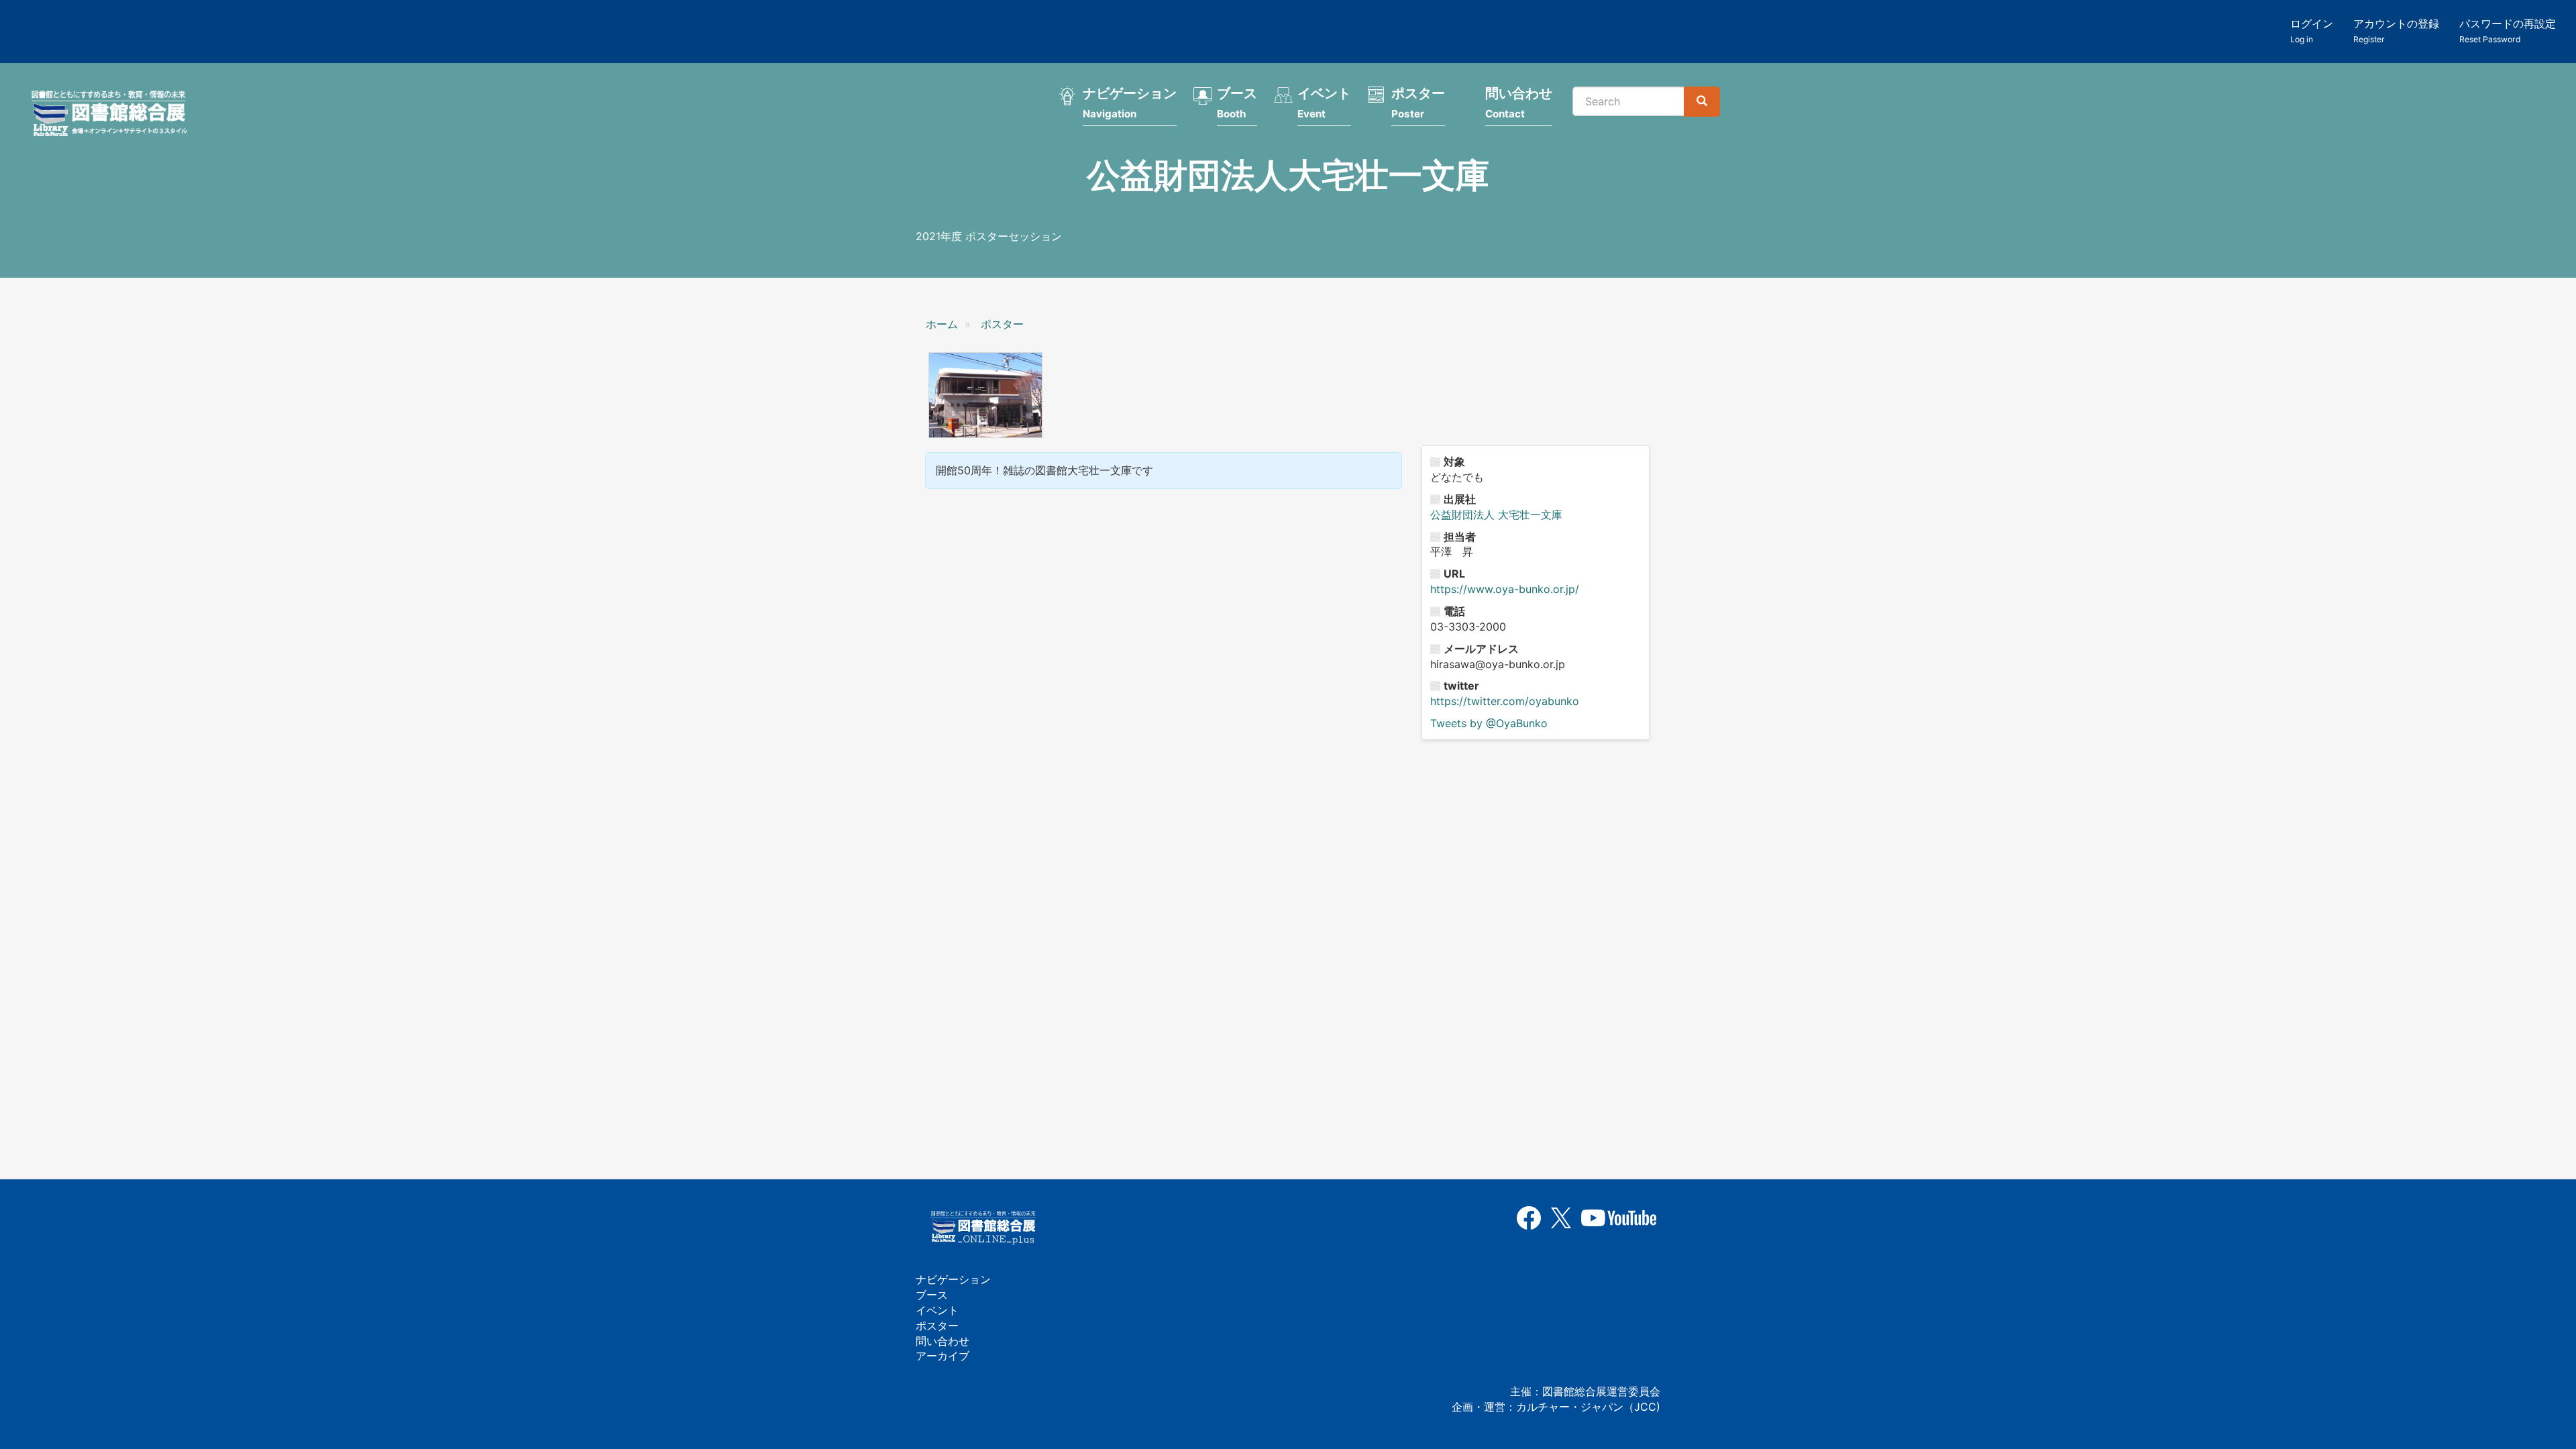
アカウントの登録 (2396, 31)
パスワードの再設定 (2508, 31)
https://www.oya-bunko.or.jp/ (1505, 589)
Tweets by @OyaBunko (1489, 723)
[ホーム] (113, 115)
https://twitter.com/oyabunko (1505, 701)
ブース (1237, 103)
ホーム (942, 324)
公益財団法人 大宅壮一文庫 (1496, 515)
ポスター (1418, 103)
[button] (985, 395)
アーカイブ (943, 1356)
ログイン (2312, 31)
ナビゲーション (1130, 103)
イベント (1324, 103)
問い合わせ (1519, 103)
